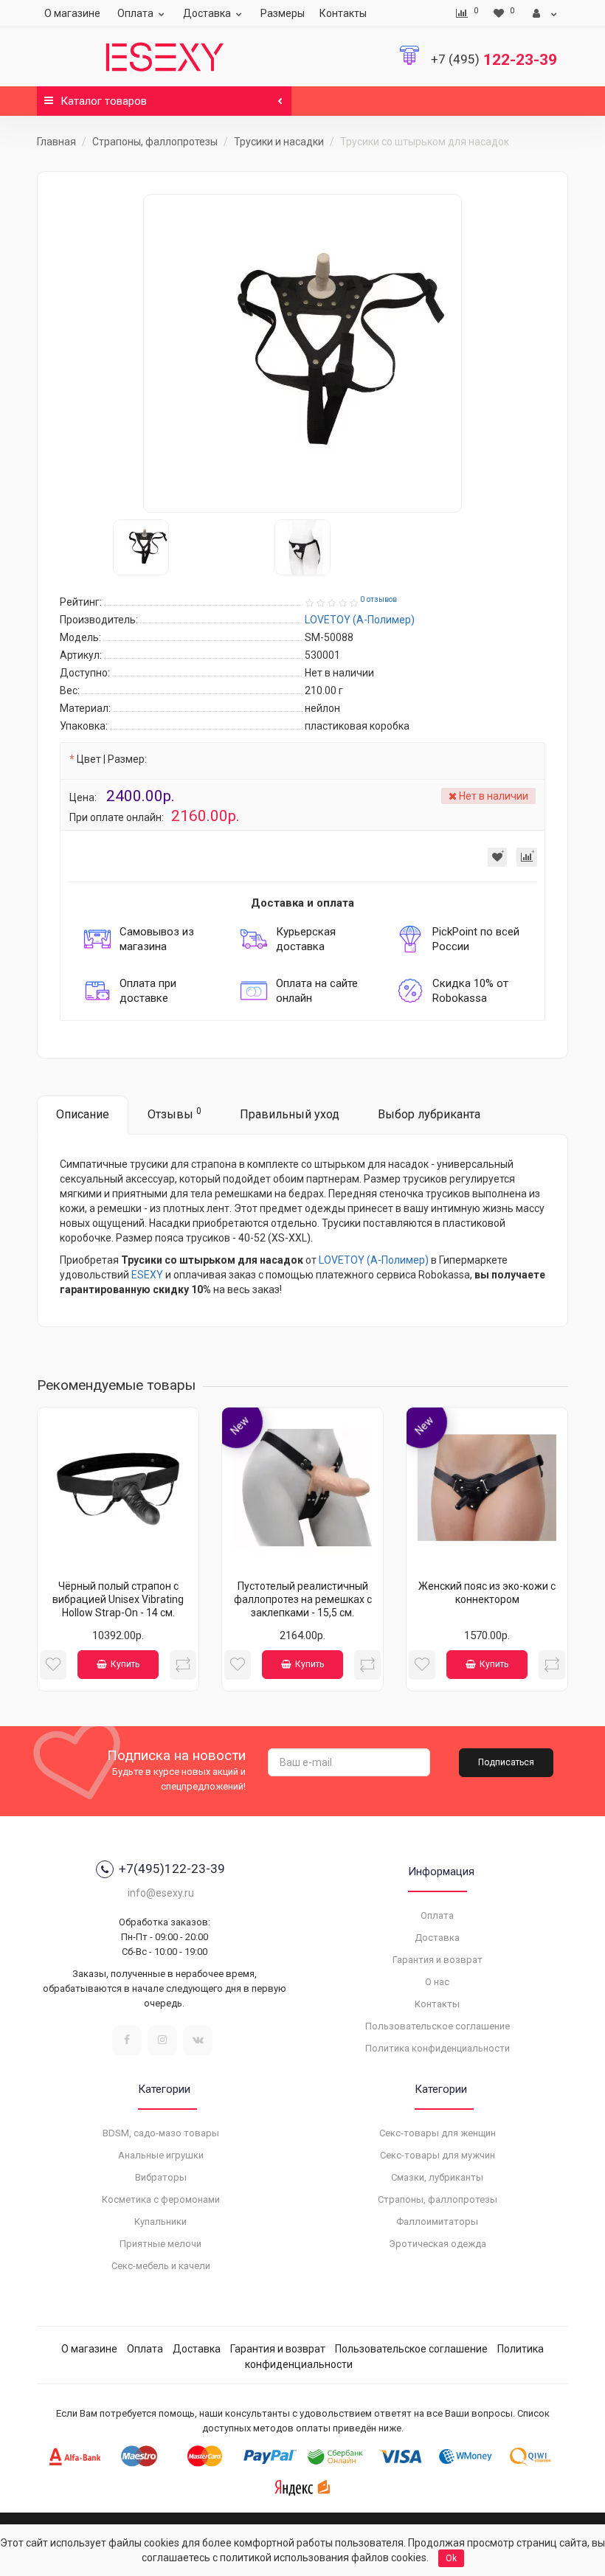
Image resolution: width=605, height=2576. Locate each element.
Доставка (207, 13)
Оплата (135, 13)
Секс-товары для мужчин (438, 2155)
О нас (437, 1982)
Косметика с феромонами (161, 2199)
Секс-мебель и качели (161, 2266)
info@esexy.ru (161, 1893)
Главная (56, 142)
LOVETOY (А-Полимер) (374, 1260)
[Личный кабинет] (545, 13)
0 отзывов (378, 599)
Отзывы (174, 1114)
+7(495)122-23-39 (172, 1869)
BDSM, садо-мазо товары (161, 2133)
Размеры (283, 13)
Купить (125, 1664)
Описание (83, 1114)
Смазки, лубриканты (437, 2177)
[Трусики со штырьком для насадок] (302, 353)
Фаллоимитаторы (437, 2222)
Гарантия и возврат (438, 1960)
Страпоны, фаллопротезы (155, 142)
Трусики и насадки (279, 142)
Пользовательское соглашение (438, 2026)
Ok (451, 2558)
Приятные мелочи (160, 2244)
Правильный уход (290, 1114)
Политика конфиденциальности (438, 2048)
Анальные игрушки (161, 2155)
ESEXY (147, 1275)
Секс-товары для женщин (438, 2133)
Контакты (343, 13)
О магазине (72, 13)
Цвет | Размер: (112, 759)
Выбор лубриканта (429, 1114)
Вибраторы (161, 2177)
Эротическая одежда (438, 2244)
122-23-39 (494, 60)
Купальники (160, 2222)
